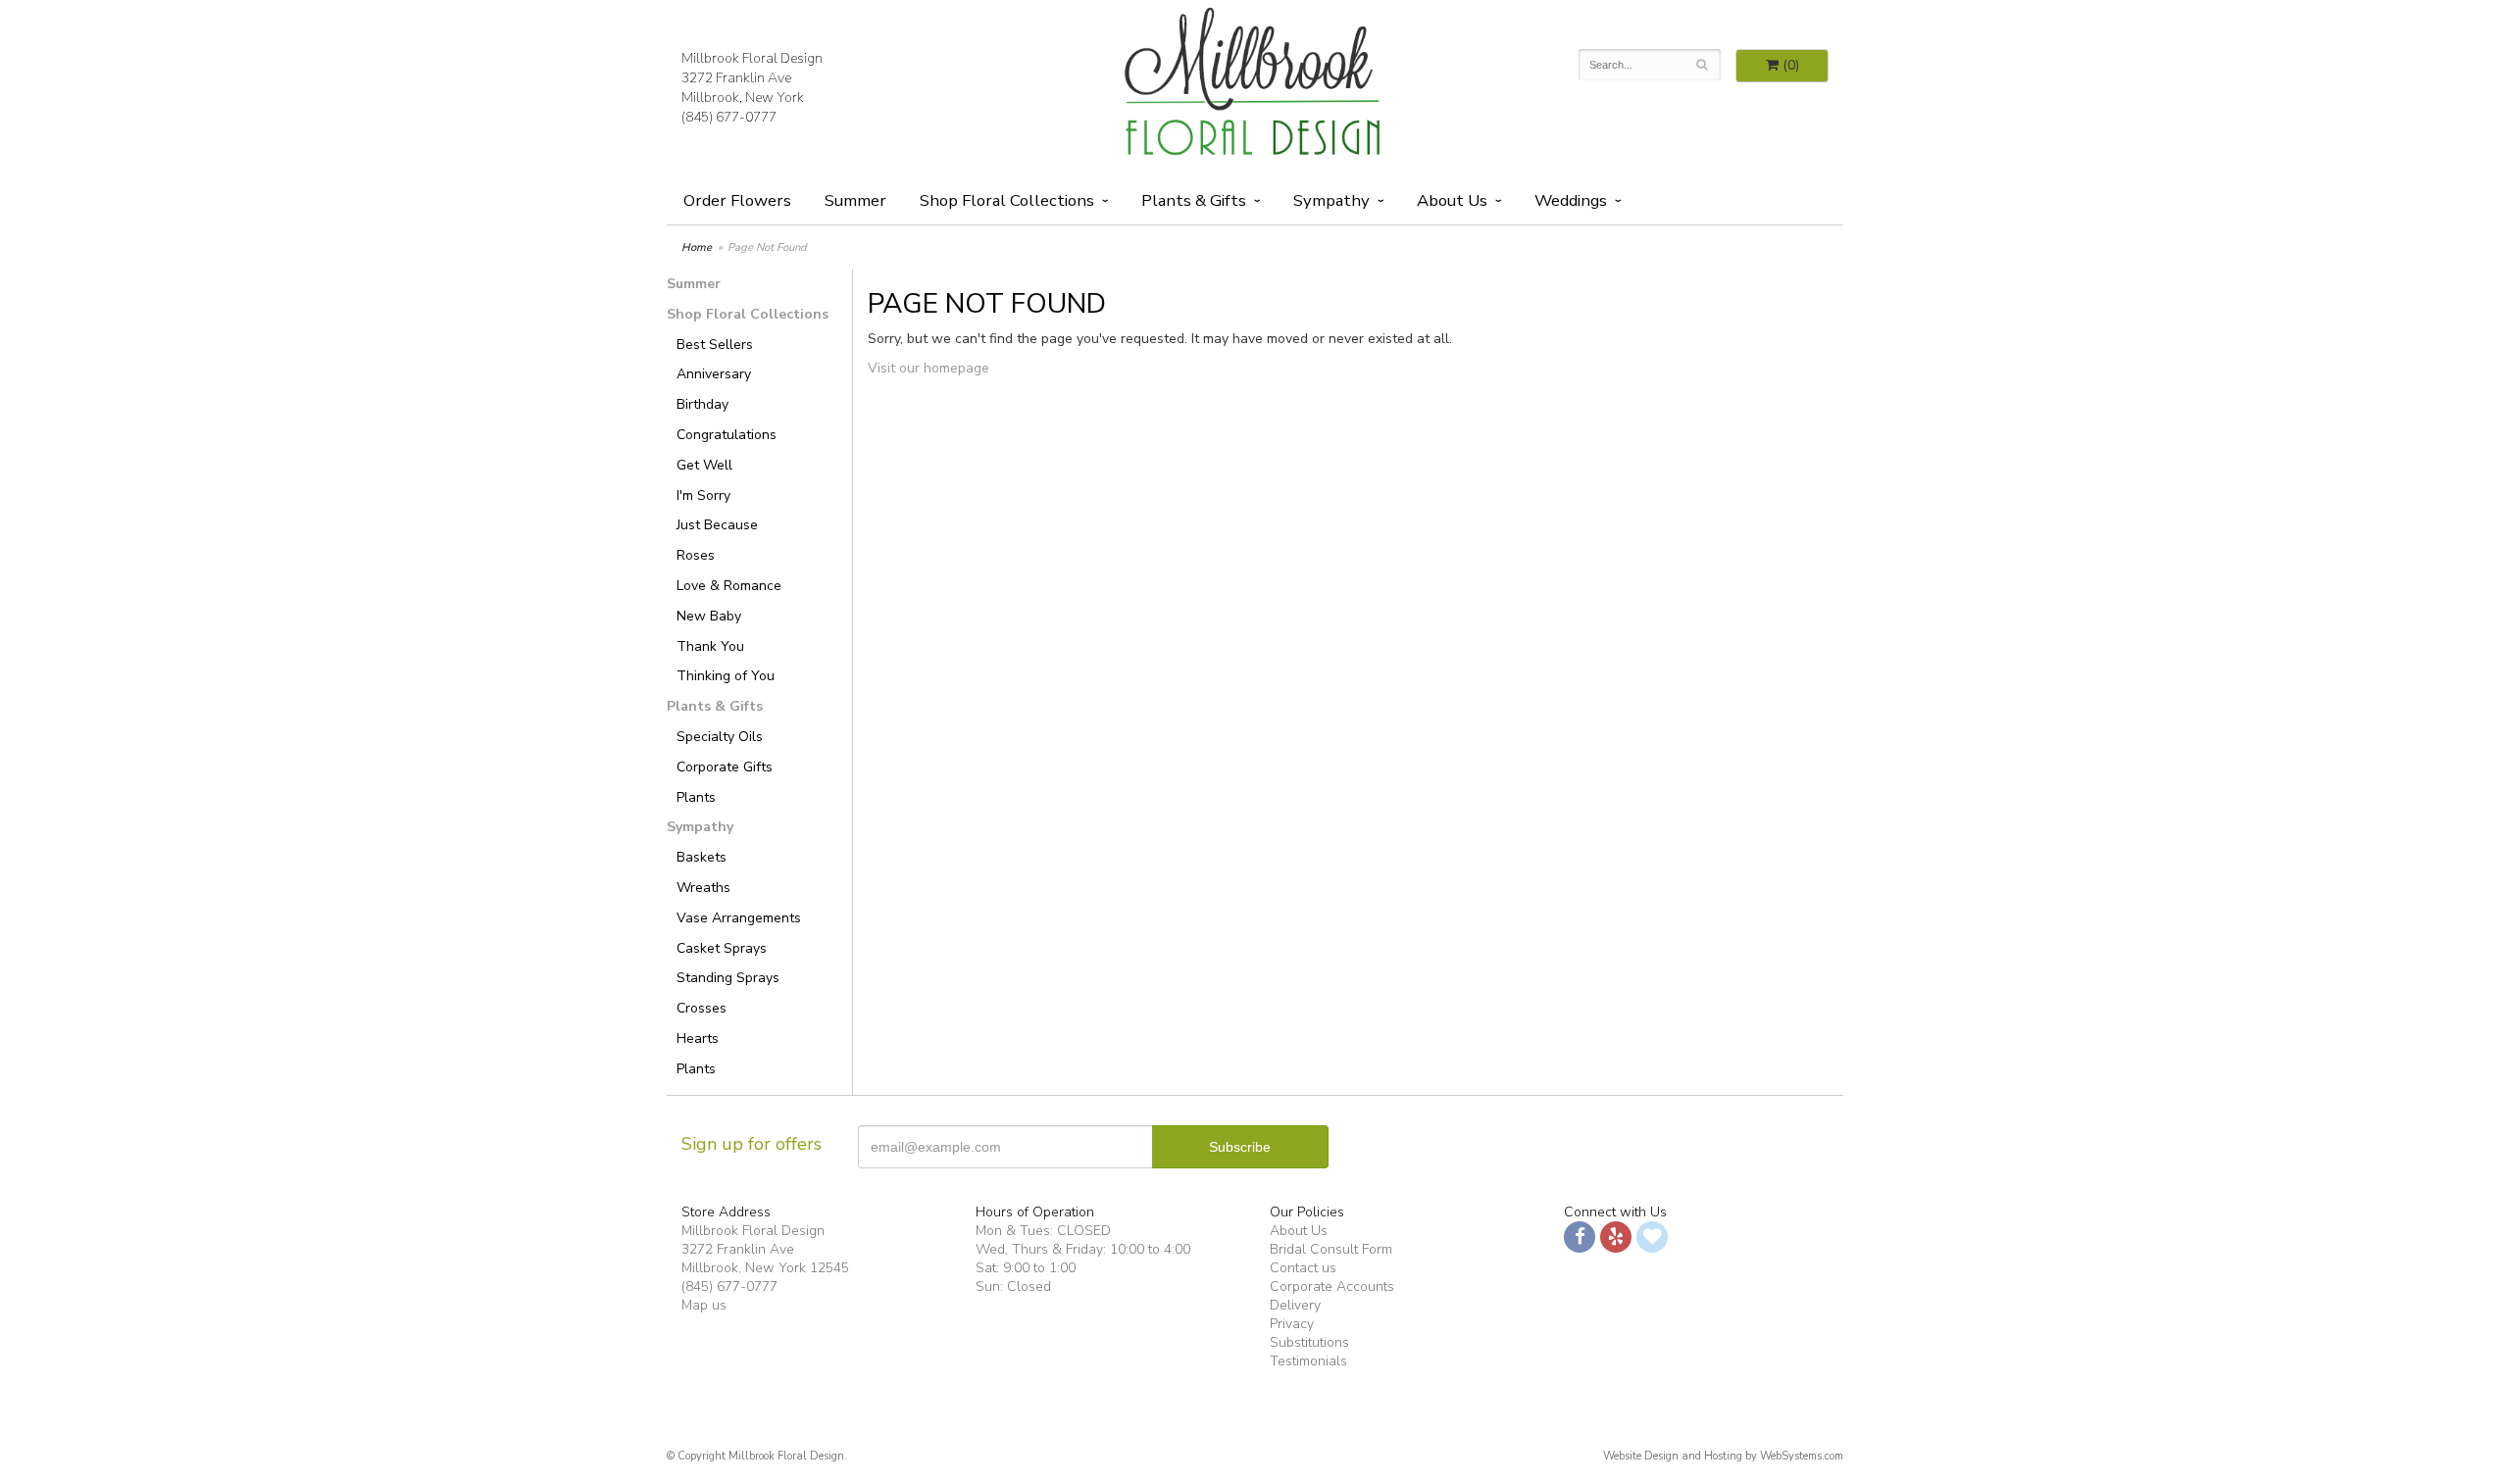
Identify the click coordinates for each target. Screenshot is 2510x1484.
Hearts (698, 1039)
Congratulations (727, 435)
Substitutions (1309, 1342)
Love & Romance (729, 586)
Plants (696, 797)
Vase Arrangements (739, 918)
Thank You (710, 646)
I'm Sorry (703, 495)
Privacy (1292, 1324)
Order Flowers (737, 200)
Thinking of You (726, 676)
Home (697, 247)
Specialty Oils (720, 737)
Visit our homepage (929, 368)
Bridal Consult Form (1331, 1249)
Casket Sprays (722, 948)
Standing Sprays (728, 978)
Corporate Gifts (725, 767)
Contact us (1303, 1268)
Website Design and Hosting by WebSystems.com (1723, 1456)
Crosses (702, 1008)
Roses (696, 555)
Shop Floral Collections (1007, 200)
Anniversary (714, 374)
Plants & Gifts (1194, 200)
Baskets (702, 857)
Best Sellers (715, 345)
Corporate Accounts (1332, 1286)
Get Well (704, 465)
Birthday (703, 404)
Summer (855, 200)
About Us (1299, 1231)
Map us (704, 1305)
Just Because (717, 525)
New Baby (709, 616)
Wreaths (703, 888)
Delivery (1295, 1305)
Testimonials (1308, 1361)
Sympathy (1331, 200)
